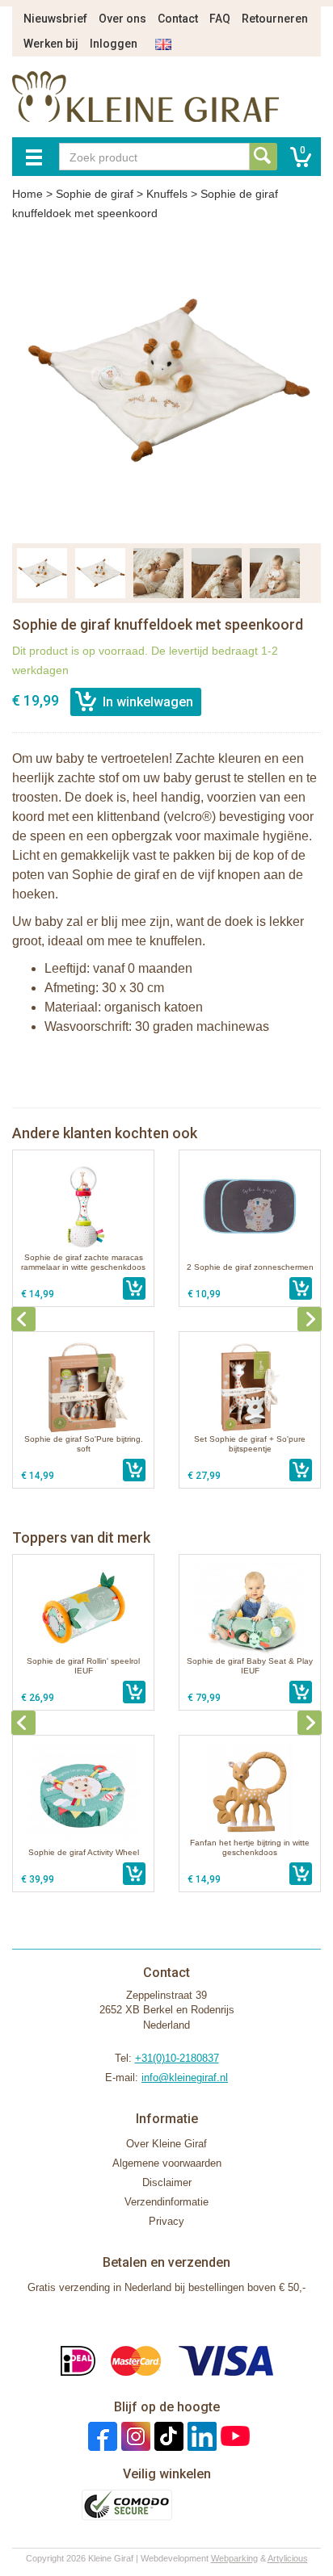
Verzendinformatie (166, 2202)
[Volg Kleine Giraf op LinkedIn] (200, 2436)
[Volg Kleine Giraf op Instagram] (134, 2436)
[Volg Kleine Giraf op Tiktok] (167, 2436)
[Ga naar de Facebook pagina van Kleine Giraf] (101, 2436)
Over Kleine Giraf (166, 2144)
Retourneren (275, 19)
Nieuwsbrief (55, 19)
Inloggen (114, 44)
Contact (178, 19)
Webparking (234, 2558)
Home (27, 194)
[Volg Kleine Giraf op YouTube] (233, 2436)
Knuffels (167, 194)
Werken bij (51, 44)
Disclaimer (167, 2182)
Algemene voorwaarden (167, 2163)
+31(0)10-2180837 (177, 2058)
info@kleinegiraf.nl (185, 2078)
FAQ (220, 19)
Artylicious (288, 2558)
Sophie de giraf (95, 194)
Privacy (166, 2221)
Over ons (122, 19)
